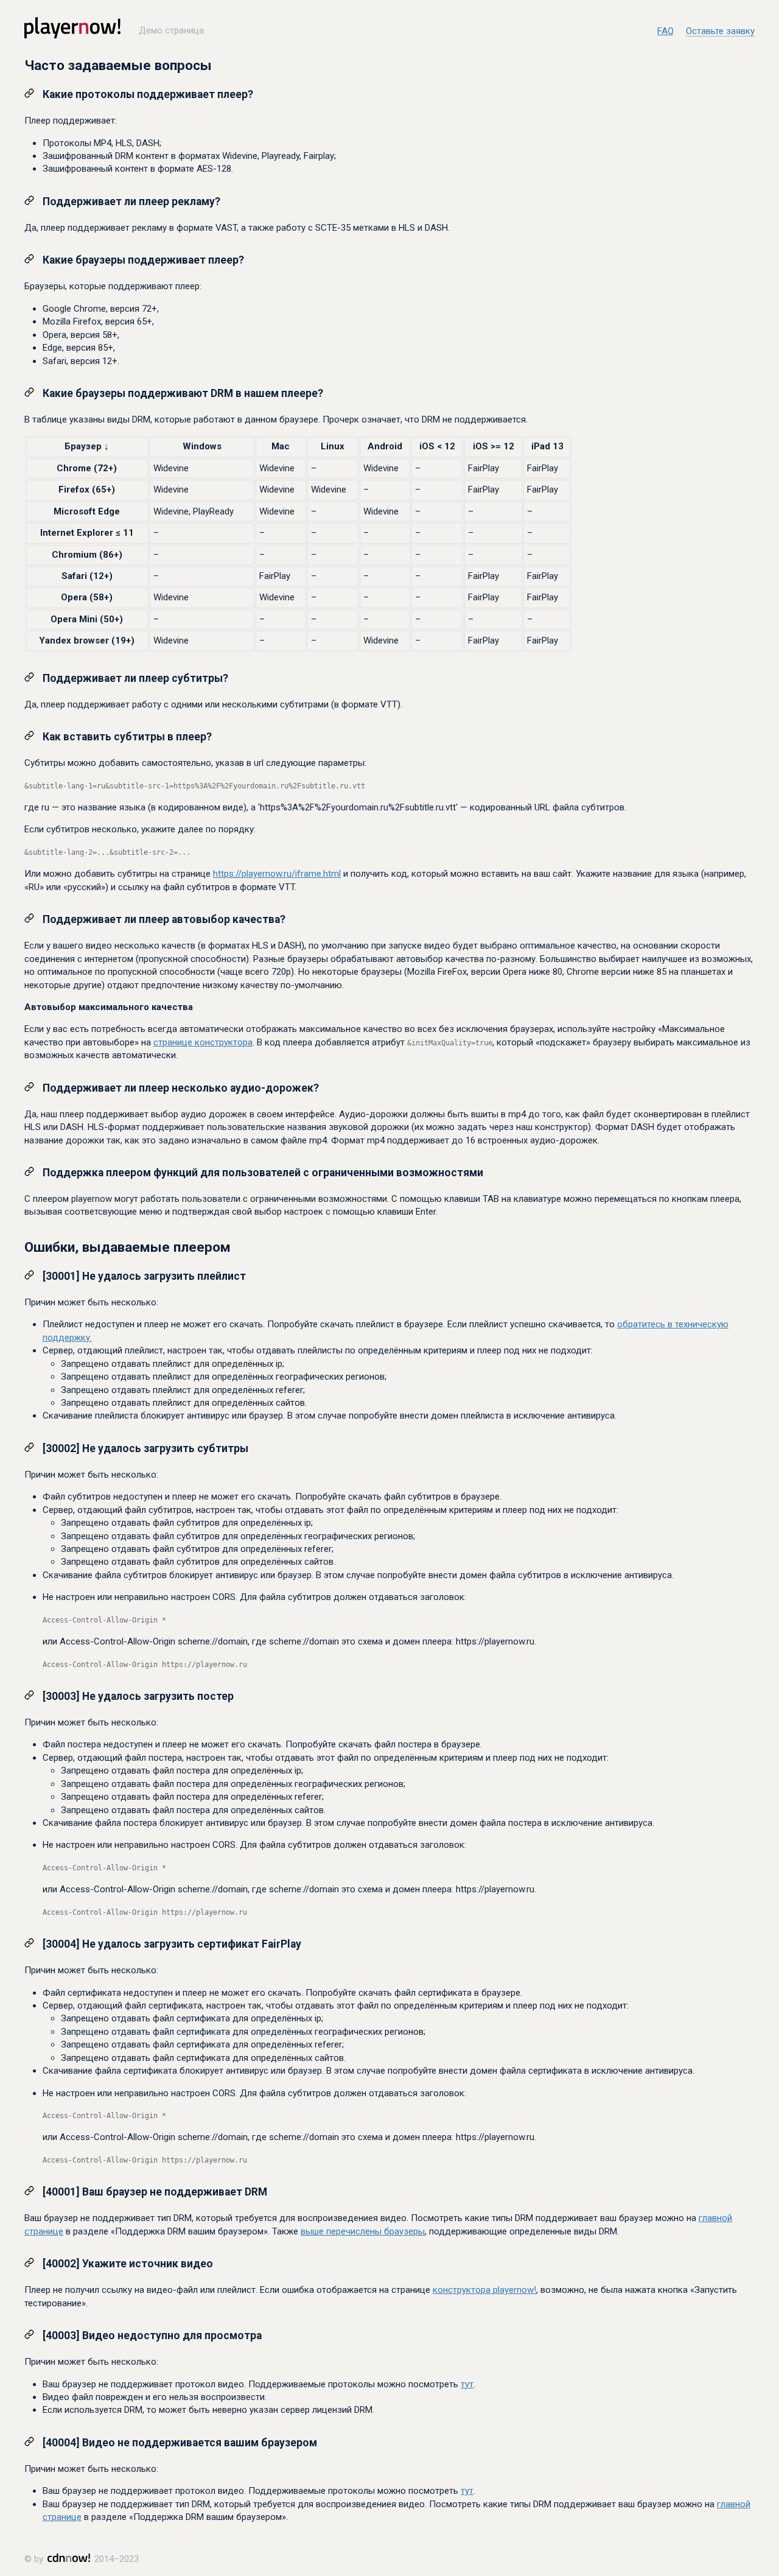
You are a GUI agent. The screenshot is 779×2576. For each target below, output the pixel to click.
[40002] (60, 2264)
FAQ (665, 31)
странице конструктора (203, 1042)
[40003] (60, 2336)
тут (467, 2384)
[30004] (60, 1944)
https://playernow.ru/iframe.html (277, 874)
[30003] (60, 1696)
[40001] (60, 2192)
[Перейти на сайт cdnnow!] (69, 2560)
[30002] (60, 1448)
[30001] (60, 1276)
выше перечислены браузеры (363, 2231)
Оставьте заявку (720, 32)
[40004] (60, 2443)
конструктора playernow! (484, 2290)
